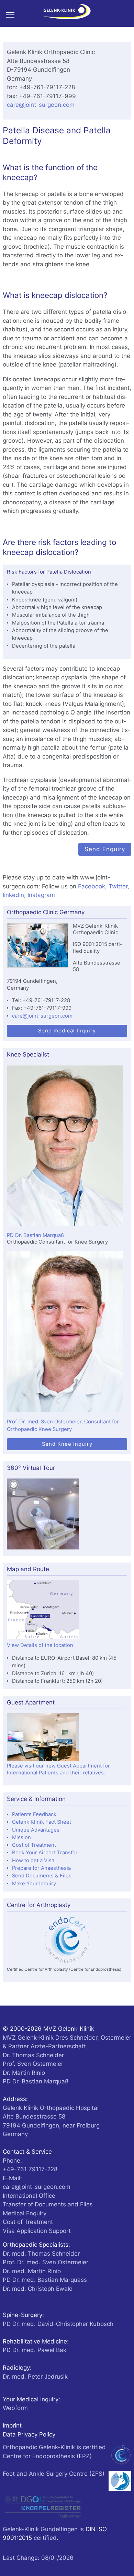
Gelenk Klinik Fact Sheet (42, 1822)
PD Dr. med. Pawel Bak (35, 2350)
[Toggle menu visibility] (13, 14)
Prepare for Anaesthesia (41, 1868)
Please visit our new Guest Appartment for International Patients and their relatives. (58, 1769)
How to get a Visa (33, 1861)
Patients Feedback (34, 1814)
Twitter (118, 886)
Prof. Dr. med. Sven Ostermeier (46, 2262)
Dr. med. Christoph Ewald (38, 2289)
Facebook (92, 886)
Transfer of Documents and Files (48, 2204)
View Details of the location (40, 1645)
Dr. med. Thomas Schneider (41, 2254)
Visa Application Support (37, 2231)
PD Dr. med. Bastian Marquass (45, 2280)
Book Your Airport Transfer (45, 1853)
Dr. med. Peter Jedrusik (35, 2377)
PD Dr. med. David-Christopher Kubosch (58, 2324)
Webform (15, 2408)
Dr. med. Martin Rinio (32, 2271)
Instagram (41, 895)
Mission (21, 1837)
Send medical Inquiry (67, 1031)
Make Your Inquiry (34, 1884)
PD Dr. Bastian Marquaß (35, 1235)
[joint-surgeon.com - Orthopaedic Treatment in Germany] (67, 13)
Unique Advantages (36, 1830)
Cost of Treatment (34, 1845)
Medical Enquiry (25, 2213)
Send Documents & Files (42, 1876)
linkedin (13, 895)
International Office (29, 2196)
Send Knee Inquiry (67, 1444)
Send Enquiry (105, 849)
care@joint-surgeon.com (41, 105)
